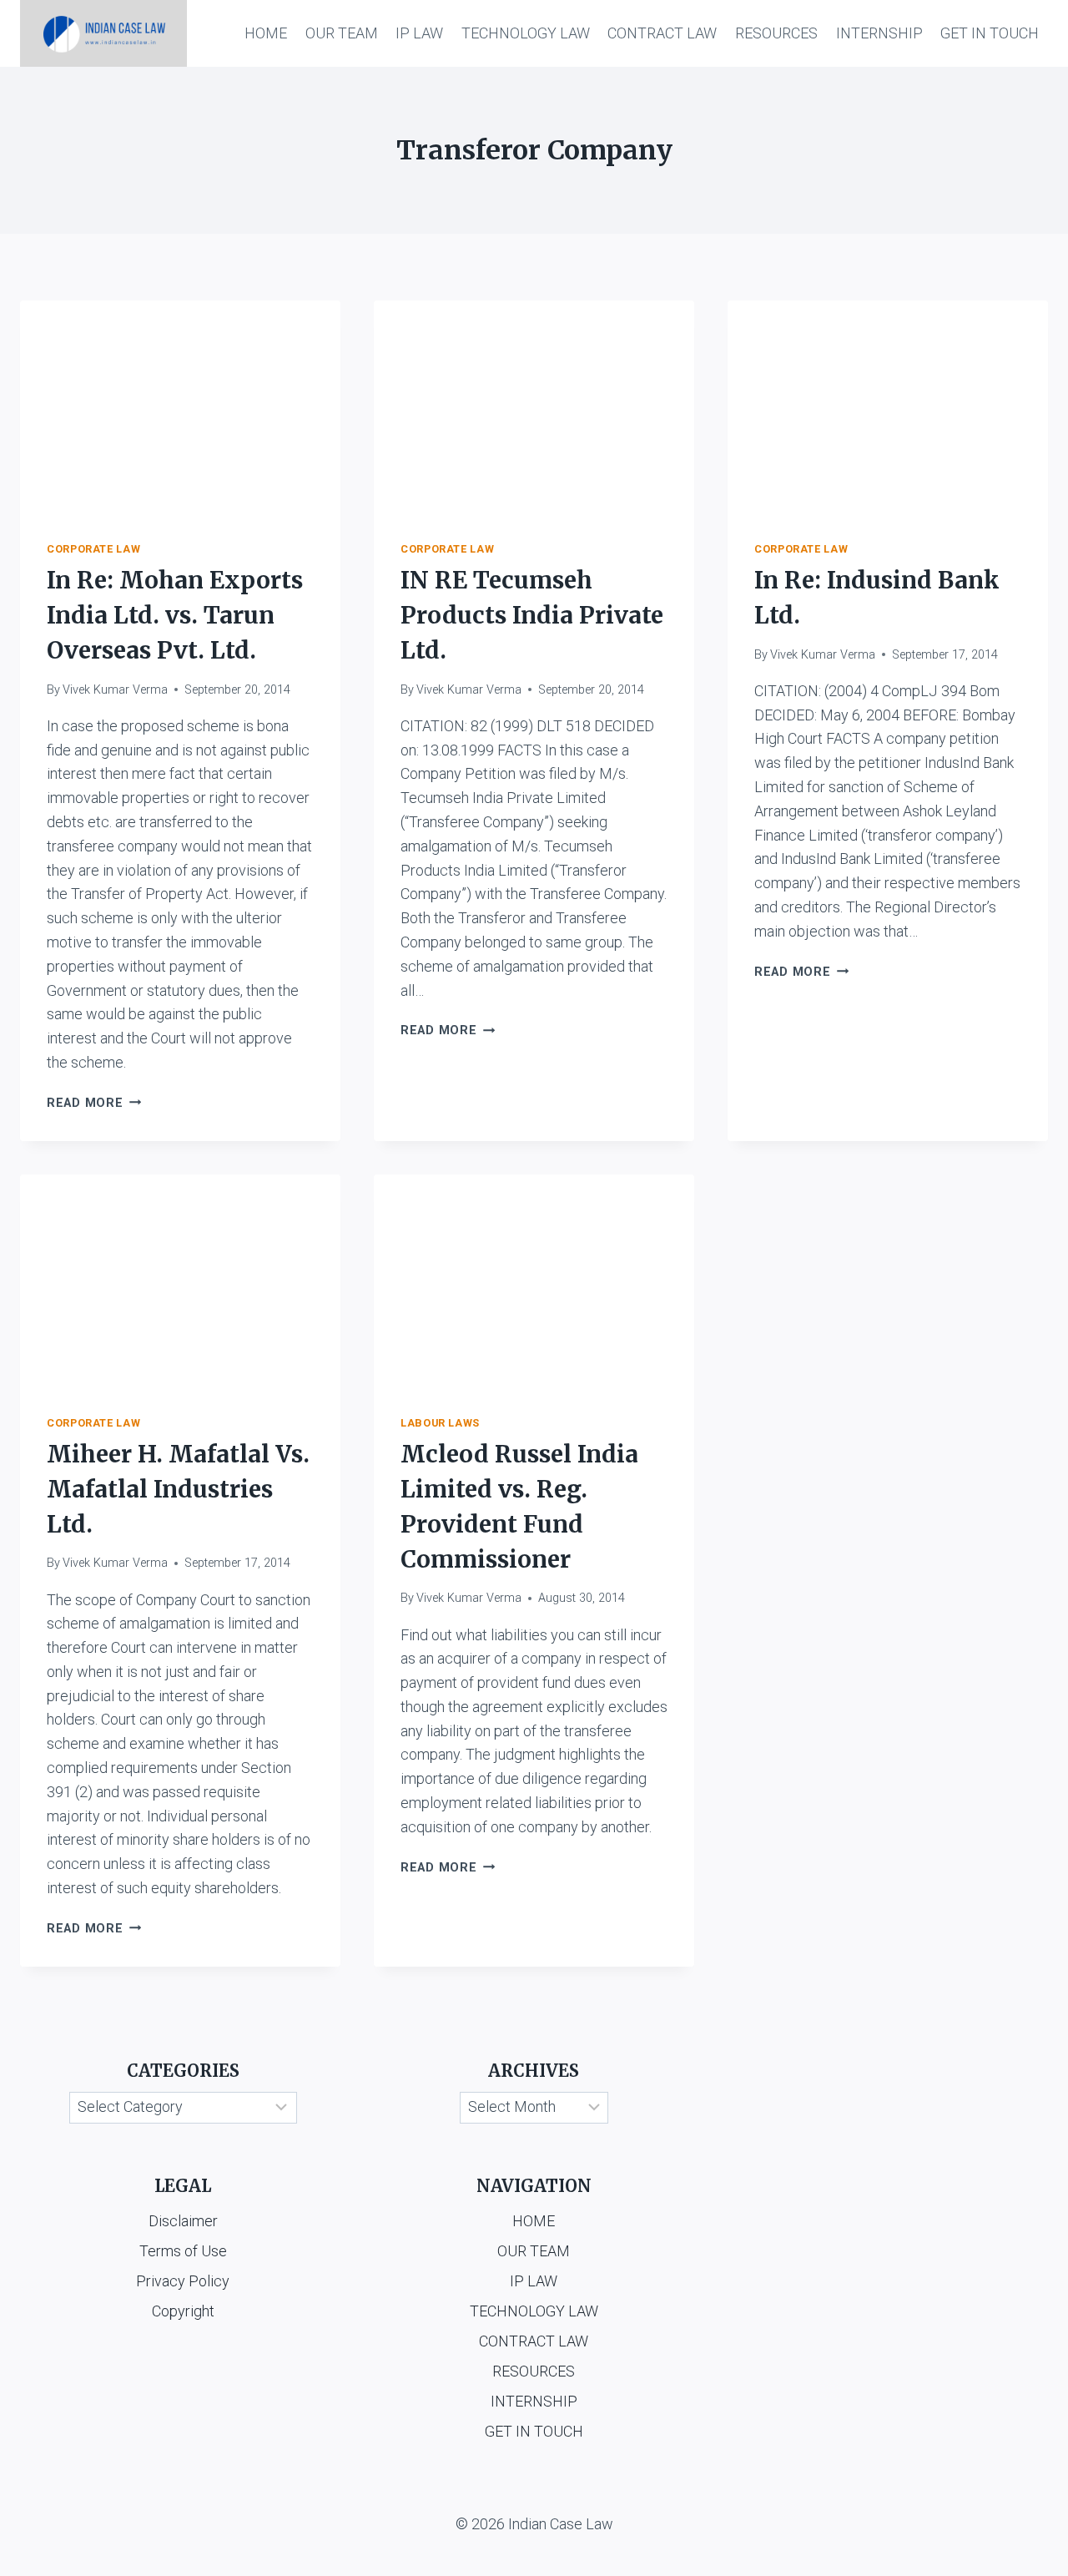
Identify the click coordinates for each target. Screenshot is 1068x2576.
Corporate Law (93, 549)
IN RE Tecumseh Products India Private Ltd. (532, 615)
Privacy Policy (183, 2281)
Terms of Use (183, 2251)
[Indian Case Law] (103, 33)
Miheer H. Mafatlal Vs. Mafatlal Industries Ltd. (178, 1489)
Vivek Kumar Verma (115, 690)
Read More (94, 1103)
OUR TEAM (342, 33)
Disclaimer (183, 2221)
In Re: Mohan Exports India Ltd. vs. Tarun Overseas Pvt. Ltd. (175, 615)
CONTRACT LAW (662, 33)
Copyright (183, 2311)
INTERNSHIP (879, 33)
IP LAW (419, 33)
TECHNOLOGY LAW (526, 33)
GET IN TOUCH (990, 33)
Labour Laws (440, 1423)
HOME (266, 33)
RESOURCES (776, 33)
